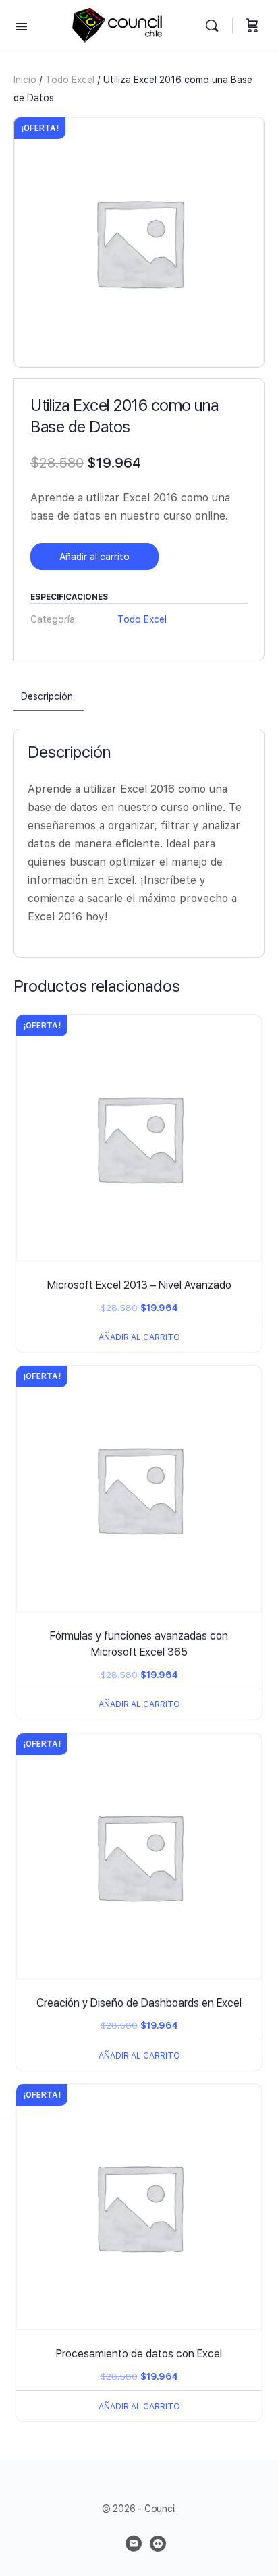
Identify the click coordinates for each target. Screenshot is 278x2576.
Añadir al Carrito (139, 1337)
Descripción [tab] (47, 696)
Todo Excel (70, 80)
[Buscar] (215, 25)
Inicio (25, 80)
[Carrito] (252, 25)
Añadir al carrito (94, 557)
